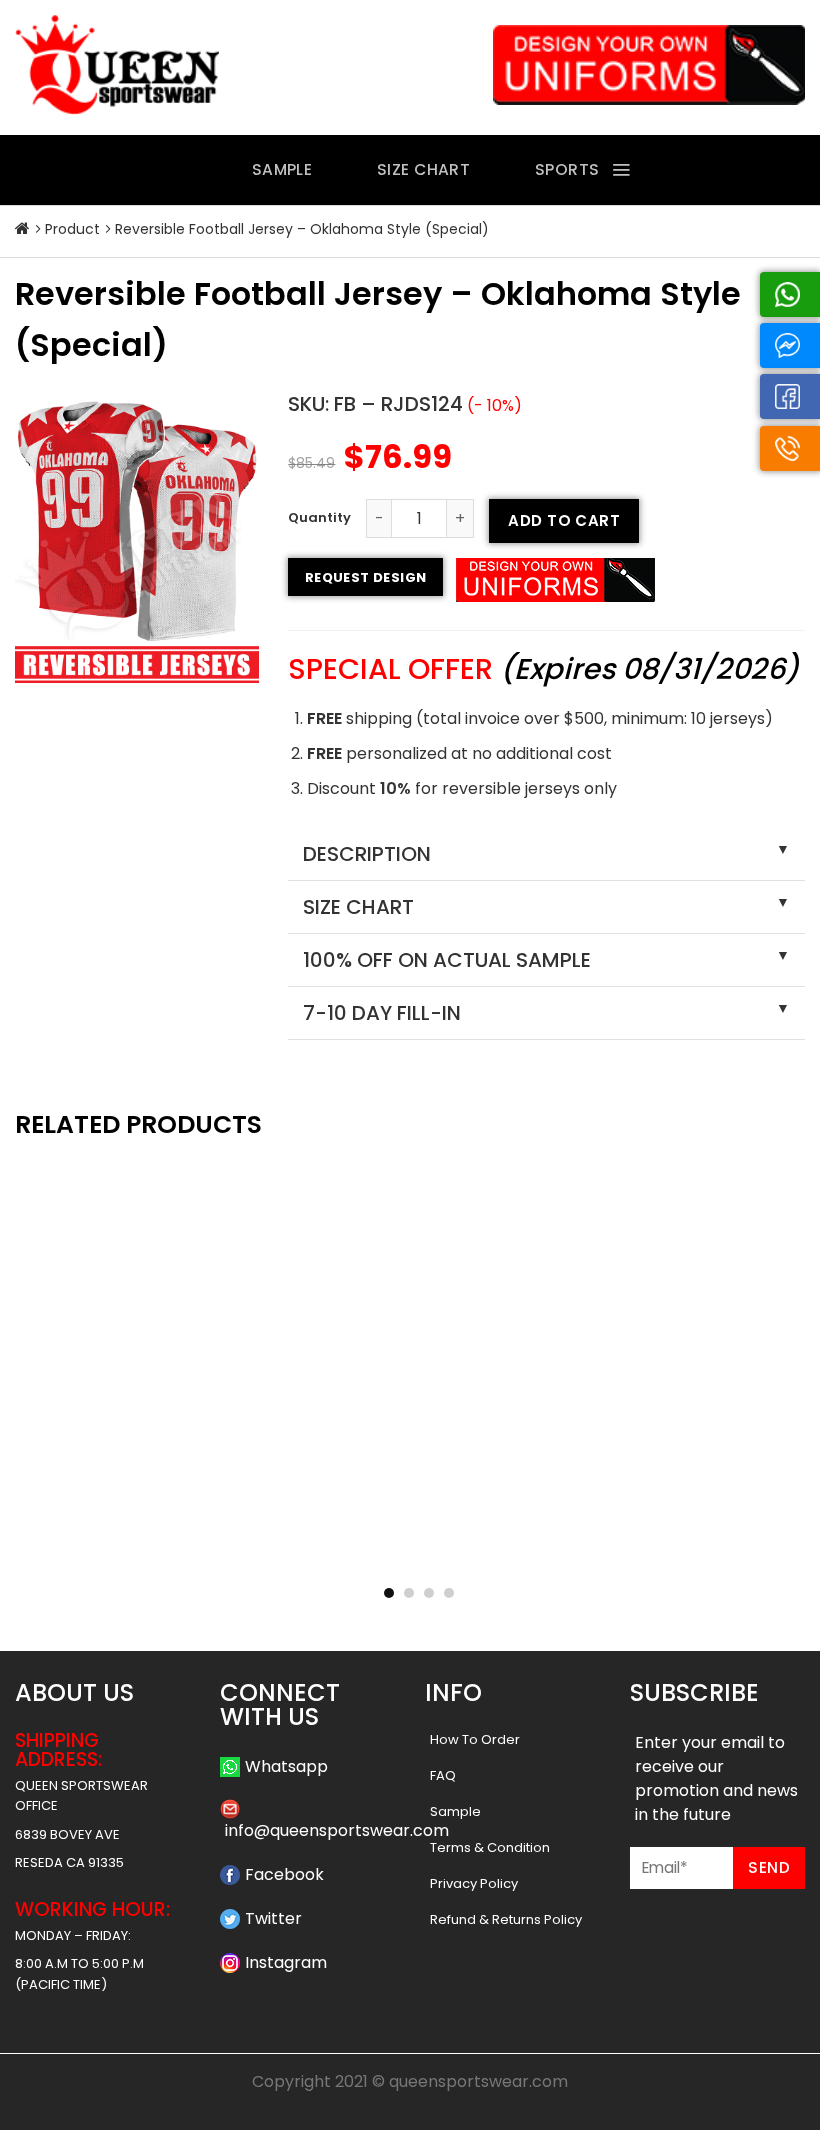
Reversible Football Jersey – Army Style (680, 1552)
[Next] (774, 1327)
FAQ (443, 1775)
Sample (455, 1811)
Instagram (286, 1962)
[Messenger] (790, 345)
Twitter (273, 1918)
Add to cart (564, 520)
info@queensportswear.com (337, 1830)
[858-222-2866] (790, 448)
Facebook (284, 1874)
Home (22, 229)
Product (72, 229)
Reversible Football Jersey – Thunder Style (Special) (140, 1552)
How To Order (475, 1739)
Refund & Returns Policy (506, 1919)
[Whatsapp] (790, 294)
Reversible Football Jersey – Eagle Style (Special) (410, 1552)
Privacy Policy (474, 1883)
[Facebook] (790, 396)
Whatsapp (286, 1766)
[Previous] (46, 1327)
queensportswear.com (478, 2081)
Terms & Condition (490, 1847)
